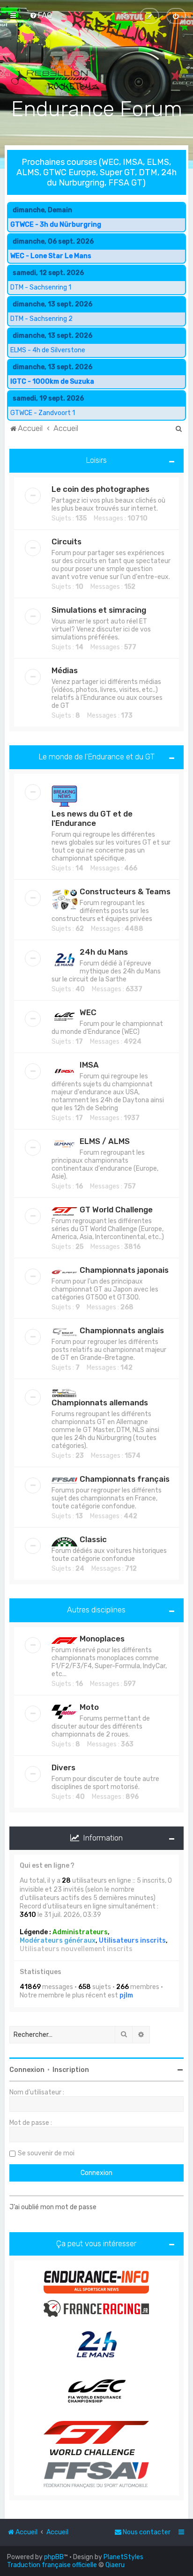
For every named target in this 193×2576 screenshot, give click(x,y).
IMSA (89, 1065)
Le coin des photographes (100, 489)
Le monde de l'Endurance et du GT (96, 757)
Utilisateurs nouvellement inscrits (76, 1949)
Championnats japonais (124, 1270)
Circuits (67, 542)
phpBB (54, 2557)
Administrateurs (80, 1932)
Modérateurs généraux (58, 1941)
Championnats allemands (100, 1403)
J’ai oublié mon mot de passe (53, 2207)
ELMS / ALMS (105, 1141)
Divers (63, 1767)
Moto (89, 1707)
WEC (88, 1012)
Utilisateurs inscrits (132, 1941)
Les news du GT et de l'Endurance (92, 818)
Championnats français (125, 1479)
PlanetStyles (123, 2557)
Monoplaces (102, 1639)
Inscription (71, 2070)
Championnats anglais (122, 1330)
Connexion (27, 2070)
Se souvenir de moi (46, 2153)
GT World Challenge (116, 1210)
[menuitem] (41, 15)
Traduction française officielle (52, 2565)
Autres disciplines (96, 1610)
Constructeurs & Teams (125, 891)
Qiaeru (115, 2565)
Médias (65, 670)
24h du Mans (104, 952)
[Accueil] (96, 65)
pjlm (126, 1995)
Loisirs (96, 460)
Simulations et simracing (99, 610)
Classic (93, 1539)
